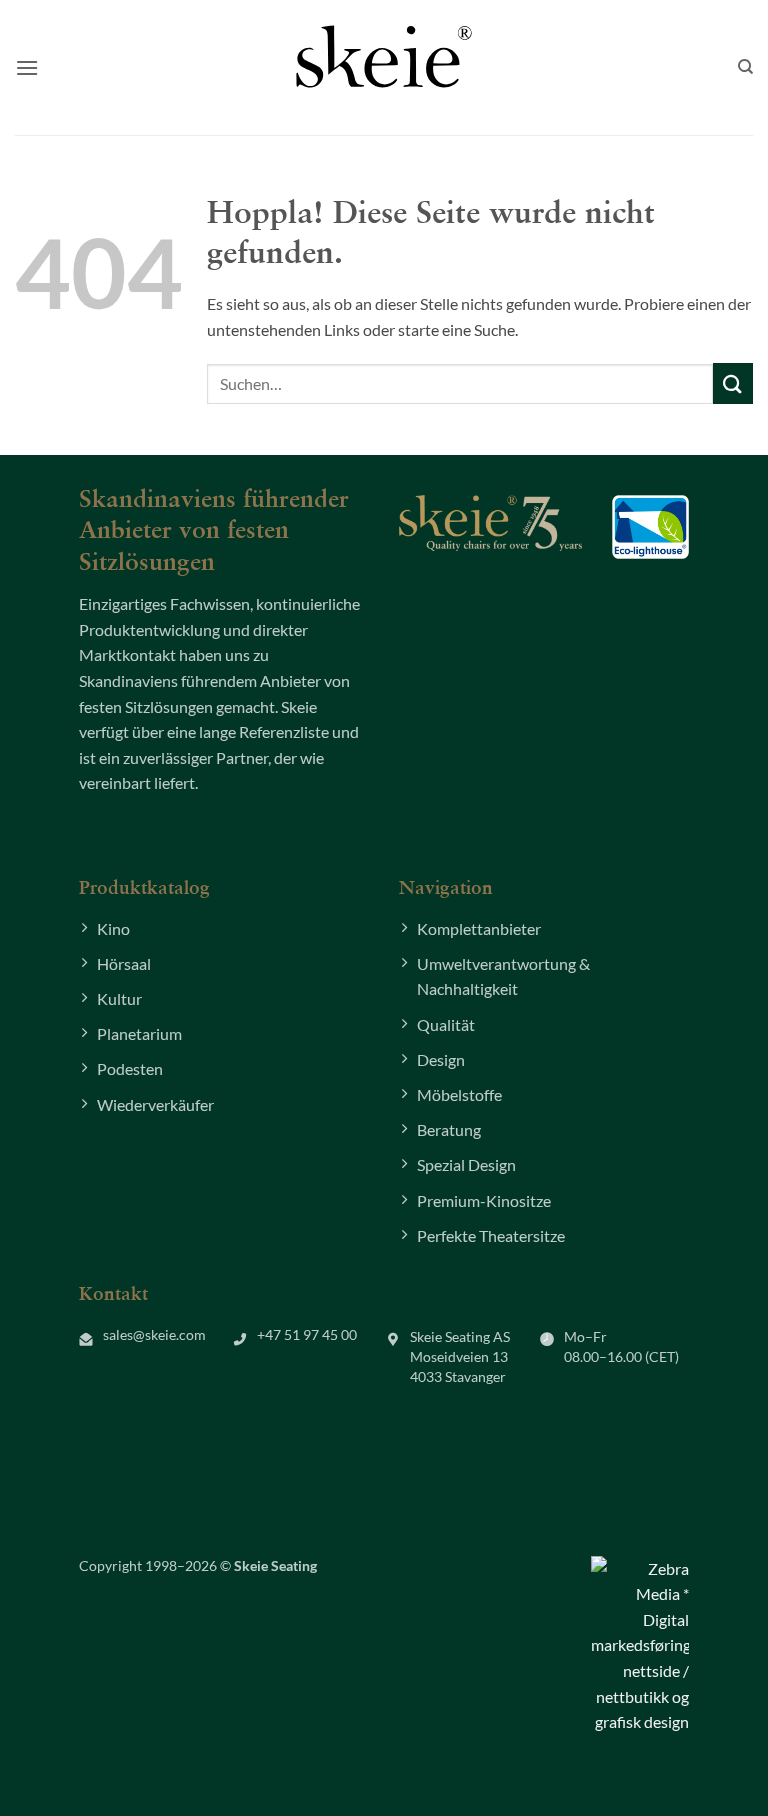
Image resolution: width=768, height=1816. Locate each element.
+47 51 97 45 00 (307, 1335)
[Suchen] (745, 67)
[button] (27, 67)
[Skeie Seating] (384, 56)
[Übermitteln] (733, 383)
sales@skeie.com (154, 1335)
